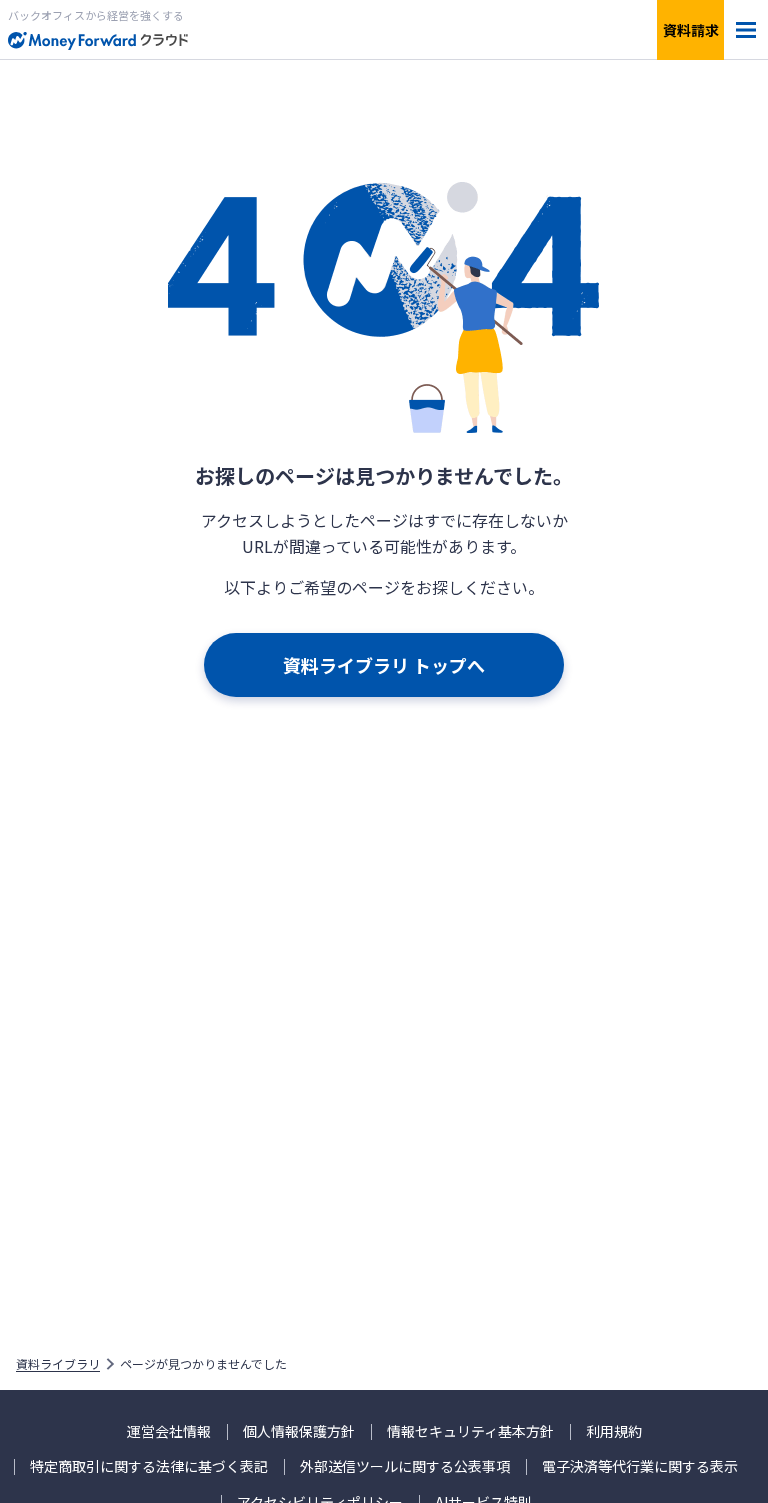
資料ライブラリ (58, 1364)
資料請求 (691, 30)
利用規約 (614, 1431)
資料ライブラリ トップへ (384, 665)
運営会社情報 (169, 1431)
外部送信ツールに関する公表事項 (405, 1466)
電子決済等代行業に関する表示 (640, 1466)
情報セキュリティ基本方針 (470, 1431)
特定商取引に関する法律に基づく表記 (149, 1466)
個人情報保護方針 (299, 1431)
